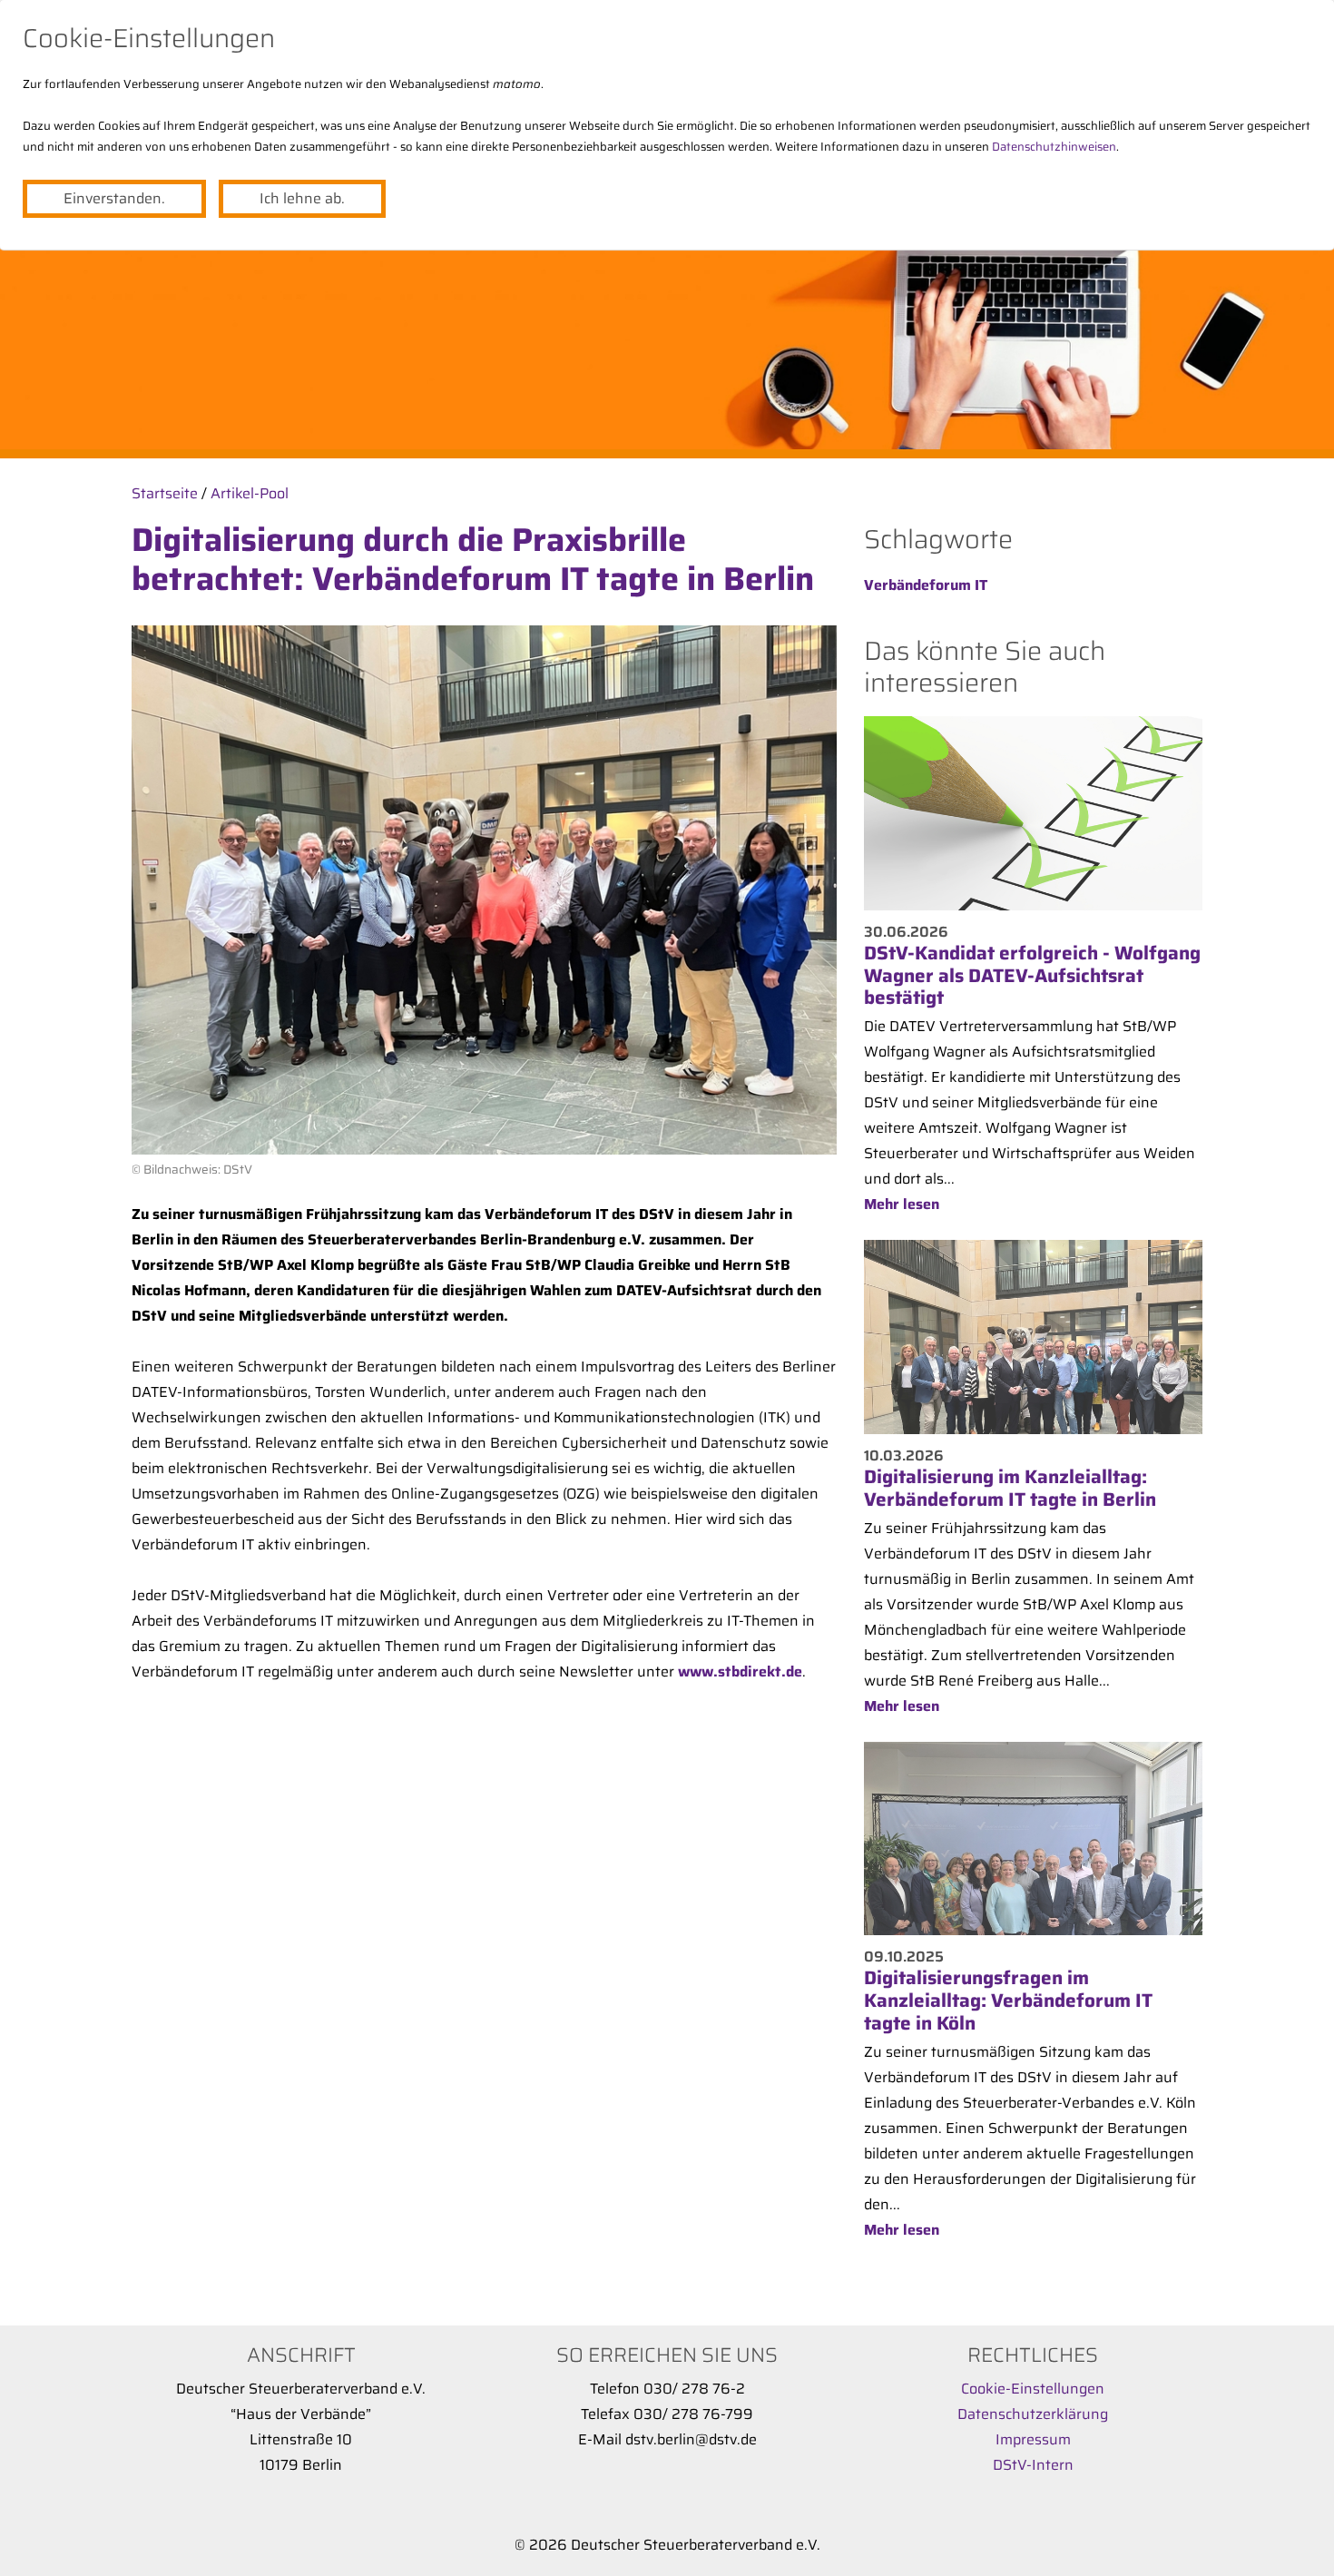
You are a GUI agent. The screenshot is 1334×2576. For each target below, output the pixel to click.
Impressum (1033, 2439)
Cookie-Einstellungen (1033, 2389)
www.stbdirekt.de (740, 1671)
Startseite (165, 493)
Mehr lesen (902, 1204)
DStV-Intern (1033, 2465)
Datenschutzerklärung (1033, 2414)
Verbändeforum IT (926, 585)
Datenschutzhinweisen (1054, 147)
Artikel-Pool (250, 493)
